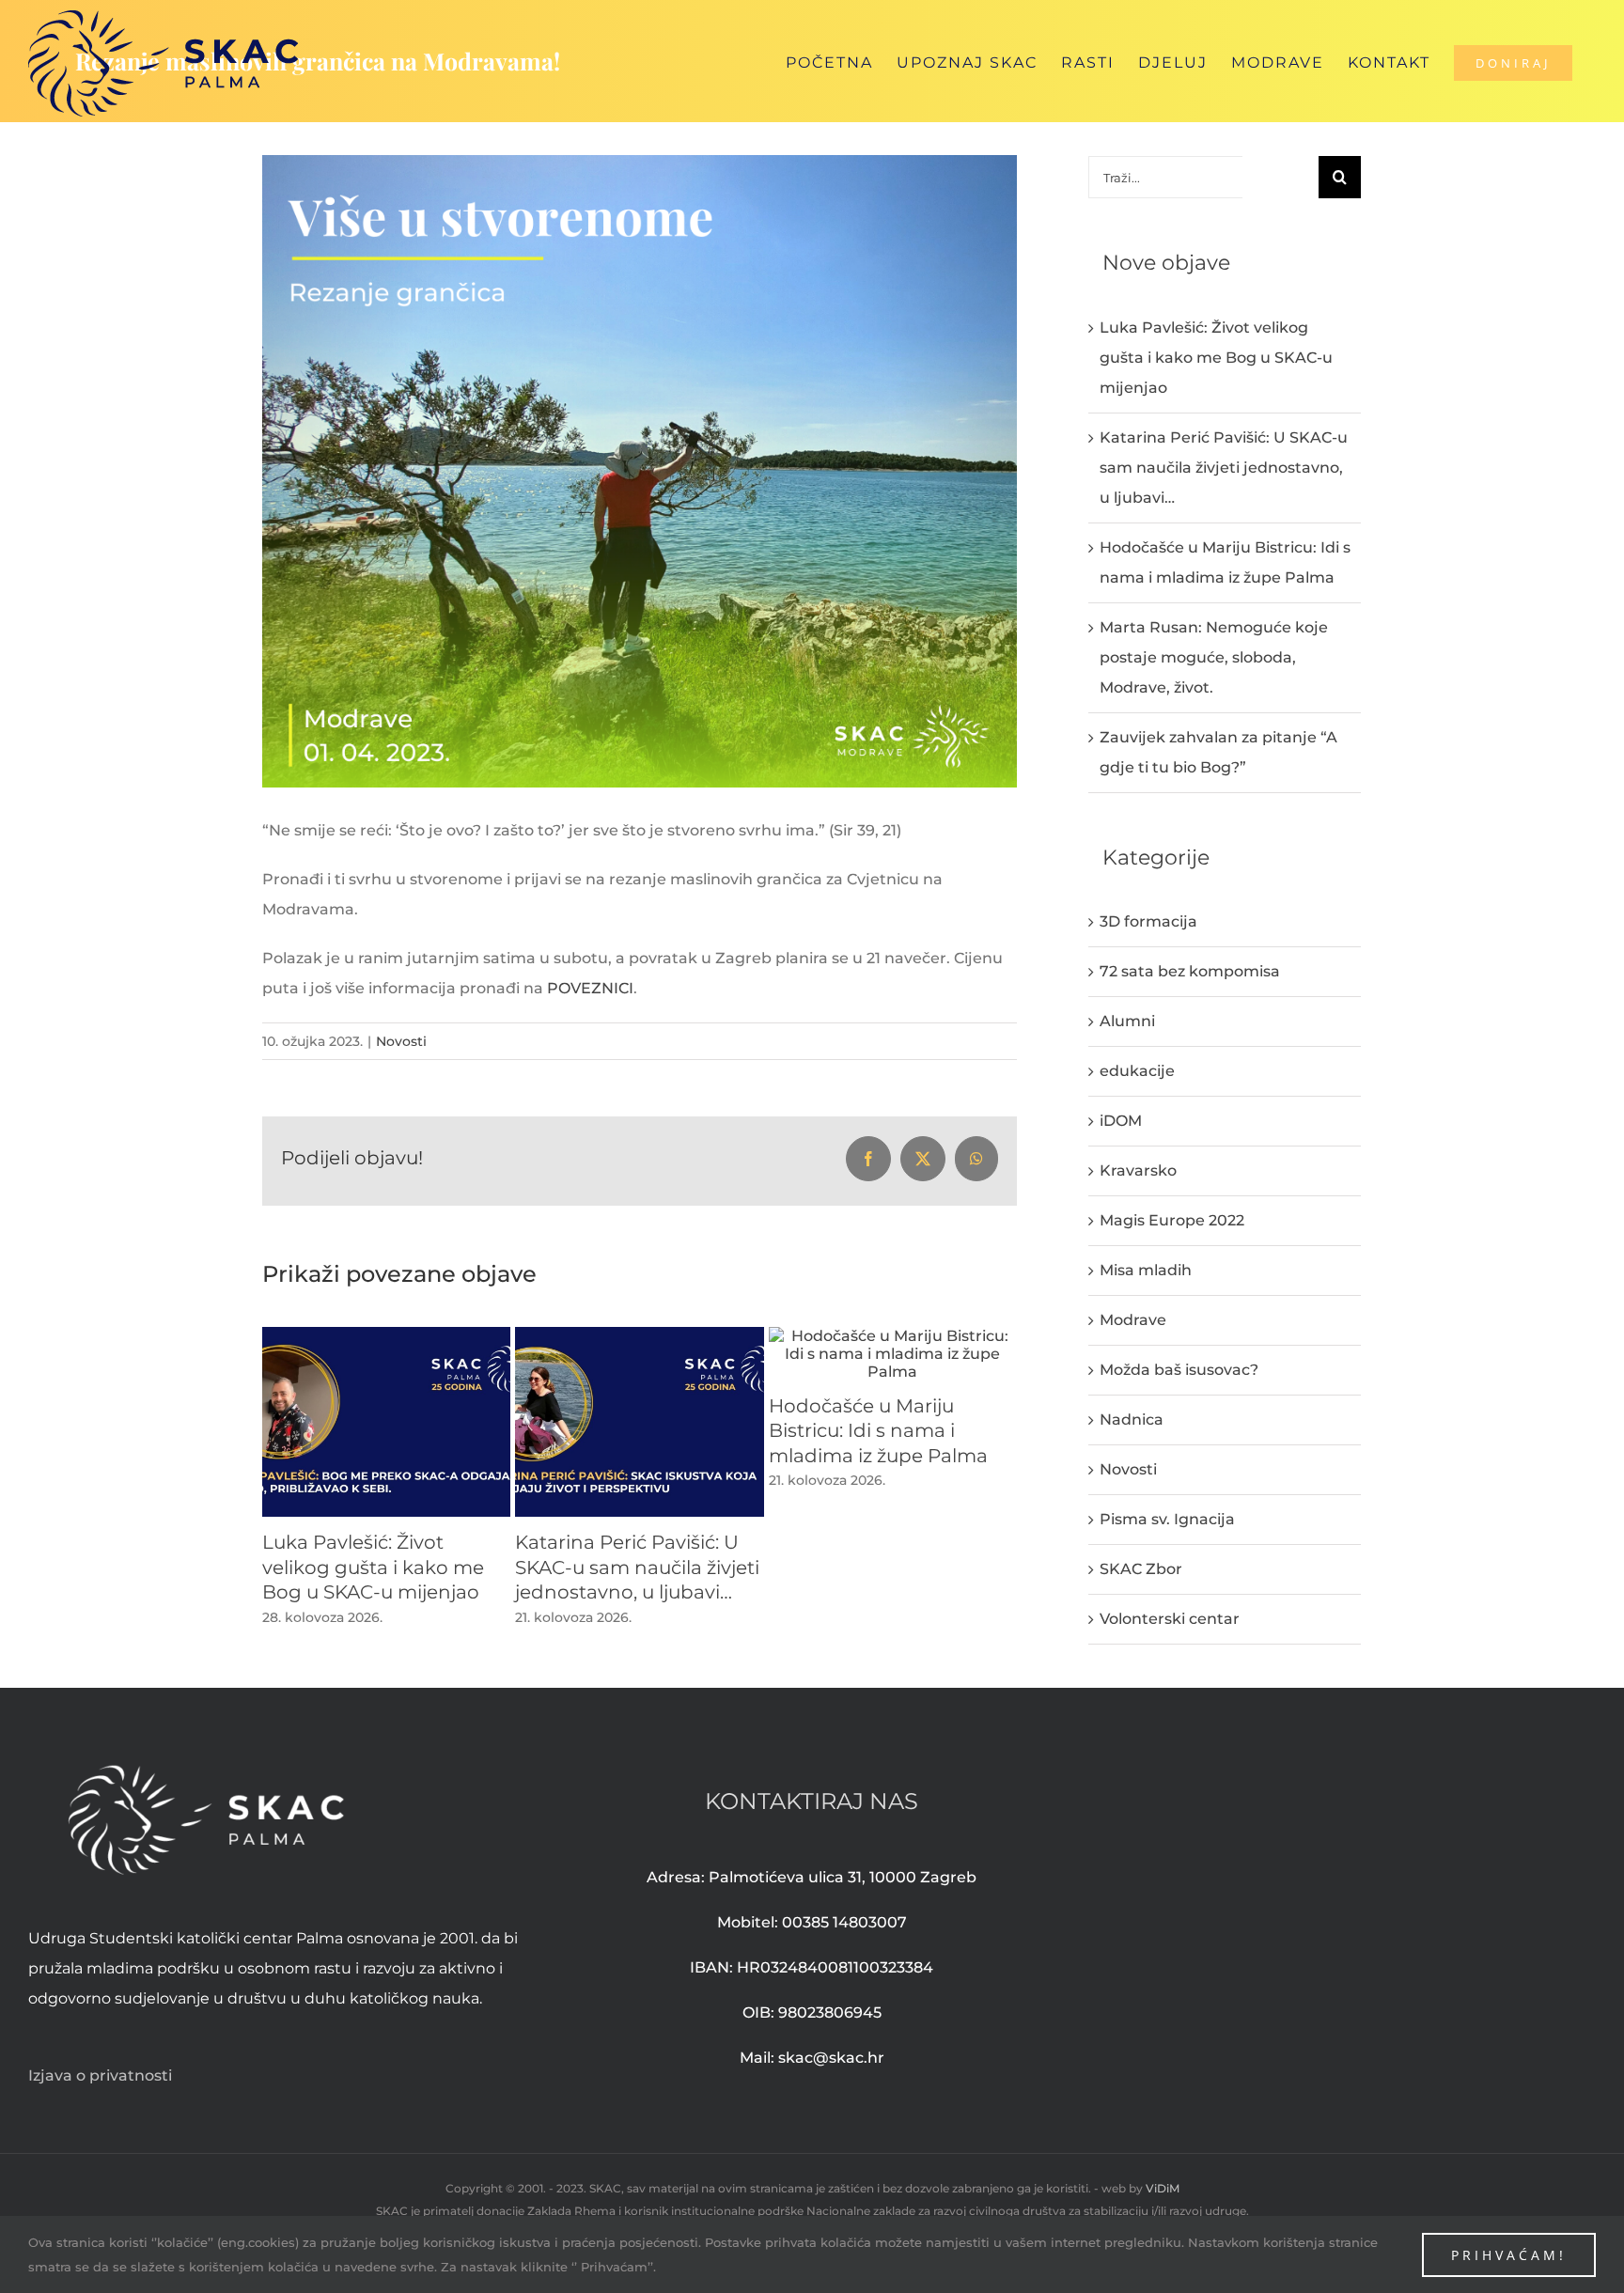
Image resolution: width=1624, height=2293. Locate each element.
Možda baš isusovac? (1179, 1370)
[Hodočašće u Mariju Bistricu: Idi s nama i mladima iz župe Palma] (893, 1336)
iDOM (1121, 1121)
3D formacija (1148, 921)
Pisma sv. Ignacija (1167, 1519)
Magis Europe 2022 (1172, 1220)
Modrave (1133, 1320)
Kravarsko (1138, 1170)
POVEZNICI (590, 988)
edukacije (1137, 1071)
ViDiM (1163, 2188)
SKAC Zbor (1141, 1569)
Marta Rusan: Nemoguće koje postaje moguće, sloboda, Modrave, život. (1214, 657)
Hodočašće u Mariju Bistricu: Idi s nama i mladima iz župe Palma (878, 1431)
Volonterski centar (1170, 1619)
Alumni (1127, 1021)
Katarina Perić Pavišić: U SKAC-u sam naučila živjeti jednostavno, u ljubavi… (637, 1567)
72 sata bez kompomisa (1190, 971)
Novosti (401, 1041)
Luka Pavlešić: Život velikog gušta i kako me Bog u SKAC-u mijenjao (373, 1567)
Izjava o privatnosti (100, 2075)
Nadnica (1132, 1419)
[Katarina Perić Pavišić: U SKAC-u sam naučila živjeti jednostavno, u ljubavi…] (639, 1336)
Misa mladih (1146, 1270)
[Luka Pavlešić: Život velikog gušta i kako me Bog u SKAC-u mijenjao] (386, 1336)
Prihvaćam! (1509, 2255)
